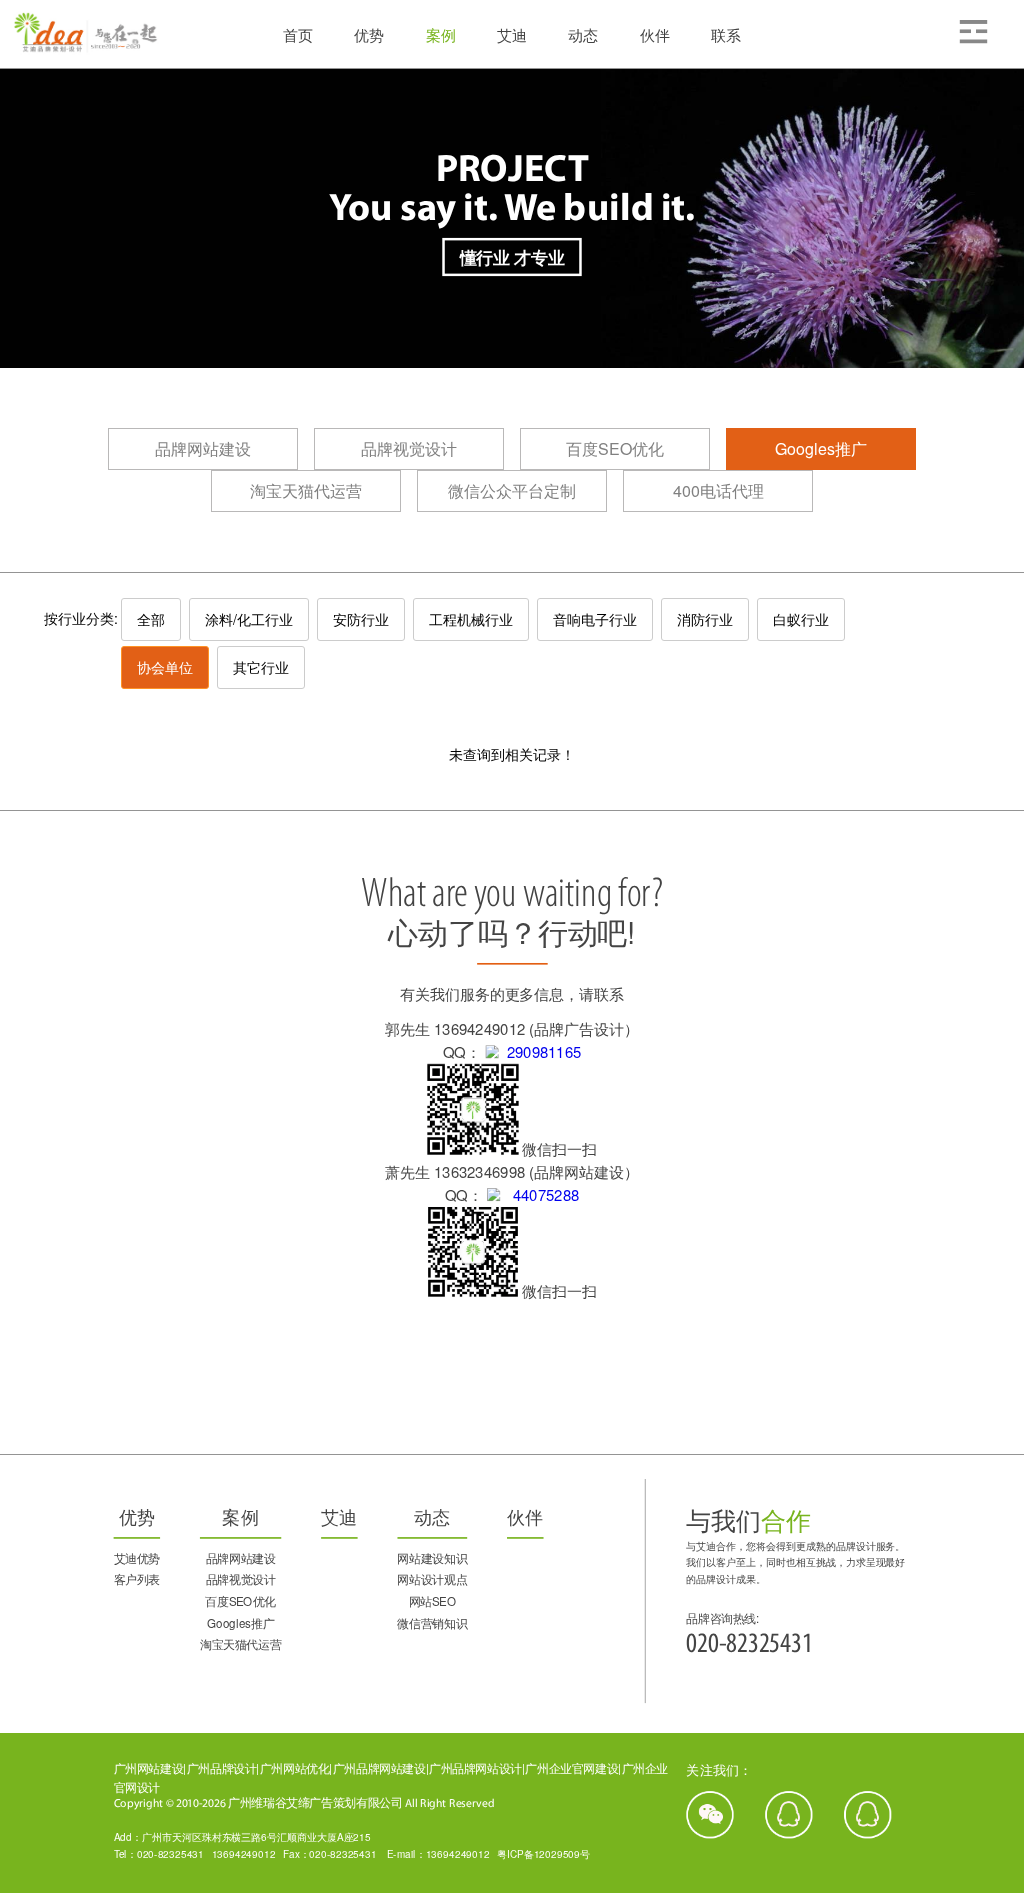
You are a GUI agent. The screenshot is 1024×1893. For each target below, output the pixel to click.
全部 (151, 619)
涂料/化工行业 (249, 619)
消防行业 (705, 619)
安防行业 (361, 619)
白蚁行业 (801, 619)
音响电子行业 (595, 619)
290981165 (539, 1052)
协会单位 (165, 667)
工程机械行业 (471, 619)
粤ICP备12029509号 (543, 1853)
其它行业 (261, 667)
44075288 (539, 1195)
